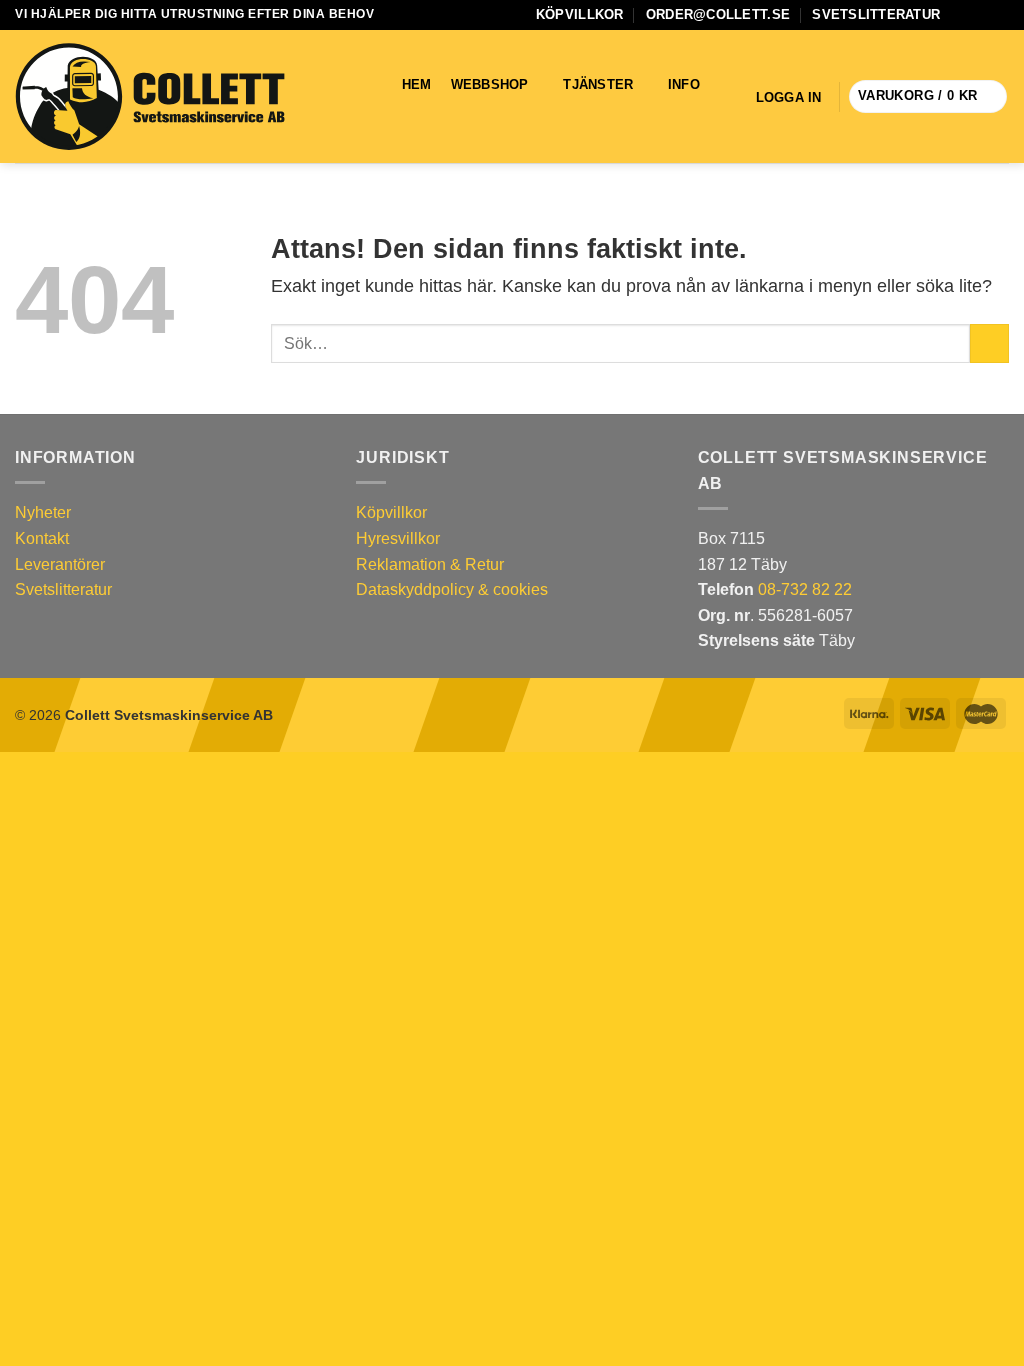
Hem (417, 84)
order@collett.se (718, 14)
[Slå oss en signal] (999, 15)
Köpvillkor (580, 14)
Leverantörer (60, 564)
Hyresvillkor (398, 538)
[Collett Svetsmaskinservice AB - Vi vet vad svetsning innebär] (150, 97)
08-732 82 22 (805, 589)
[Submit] (989, 343)
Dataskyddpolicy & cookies (452, 589)
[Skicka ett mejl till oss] (980, 15)
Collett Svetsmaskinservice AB (169, 715)
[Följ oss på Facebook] (961, 15)
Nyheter (43, 512)
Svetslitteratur (876, 14)
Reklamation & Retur (430, 564)
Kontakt (42, 538)
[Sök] (411, 110)
